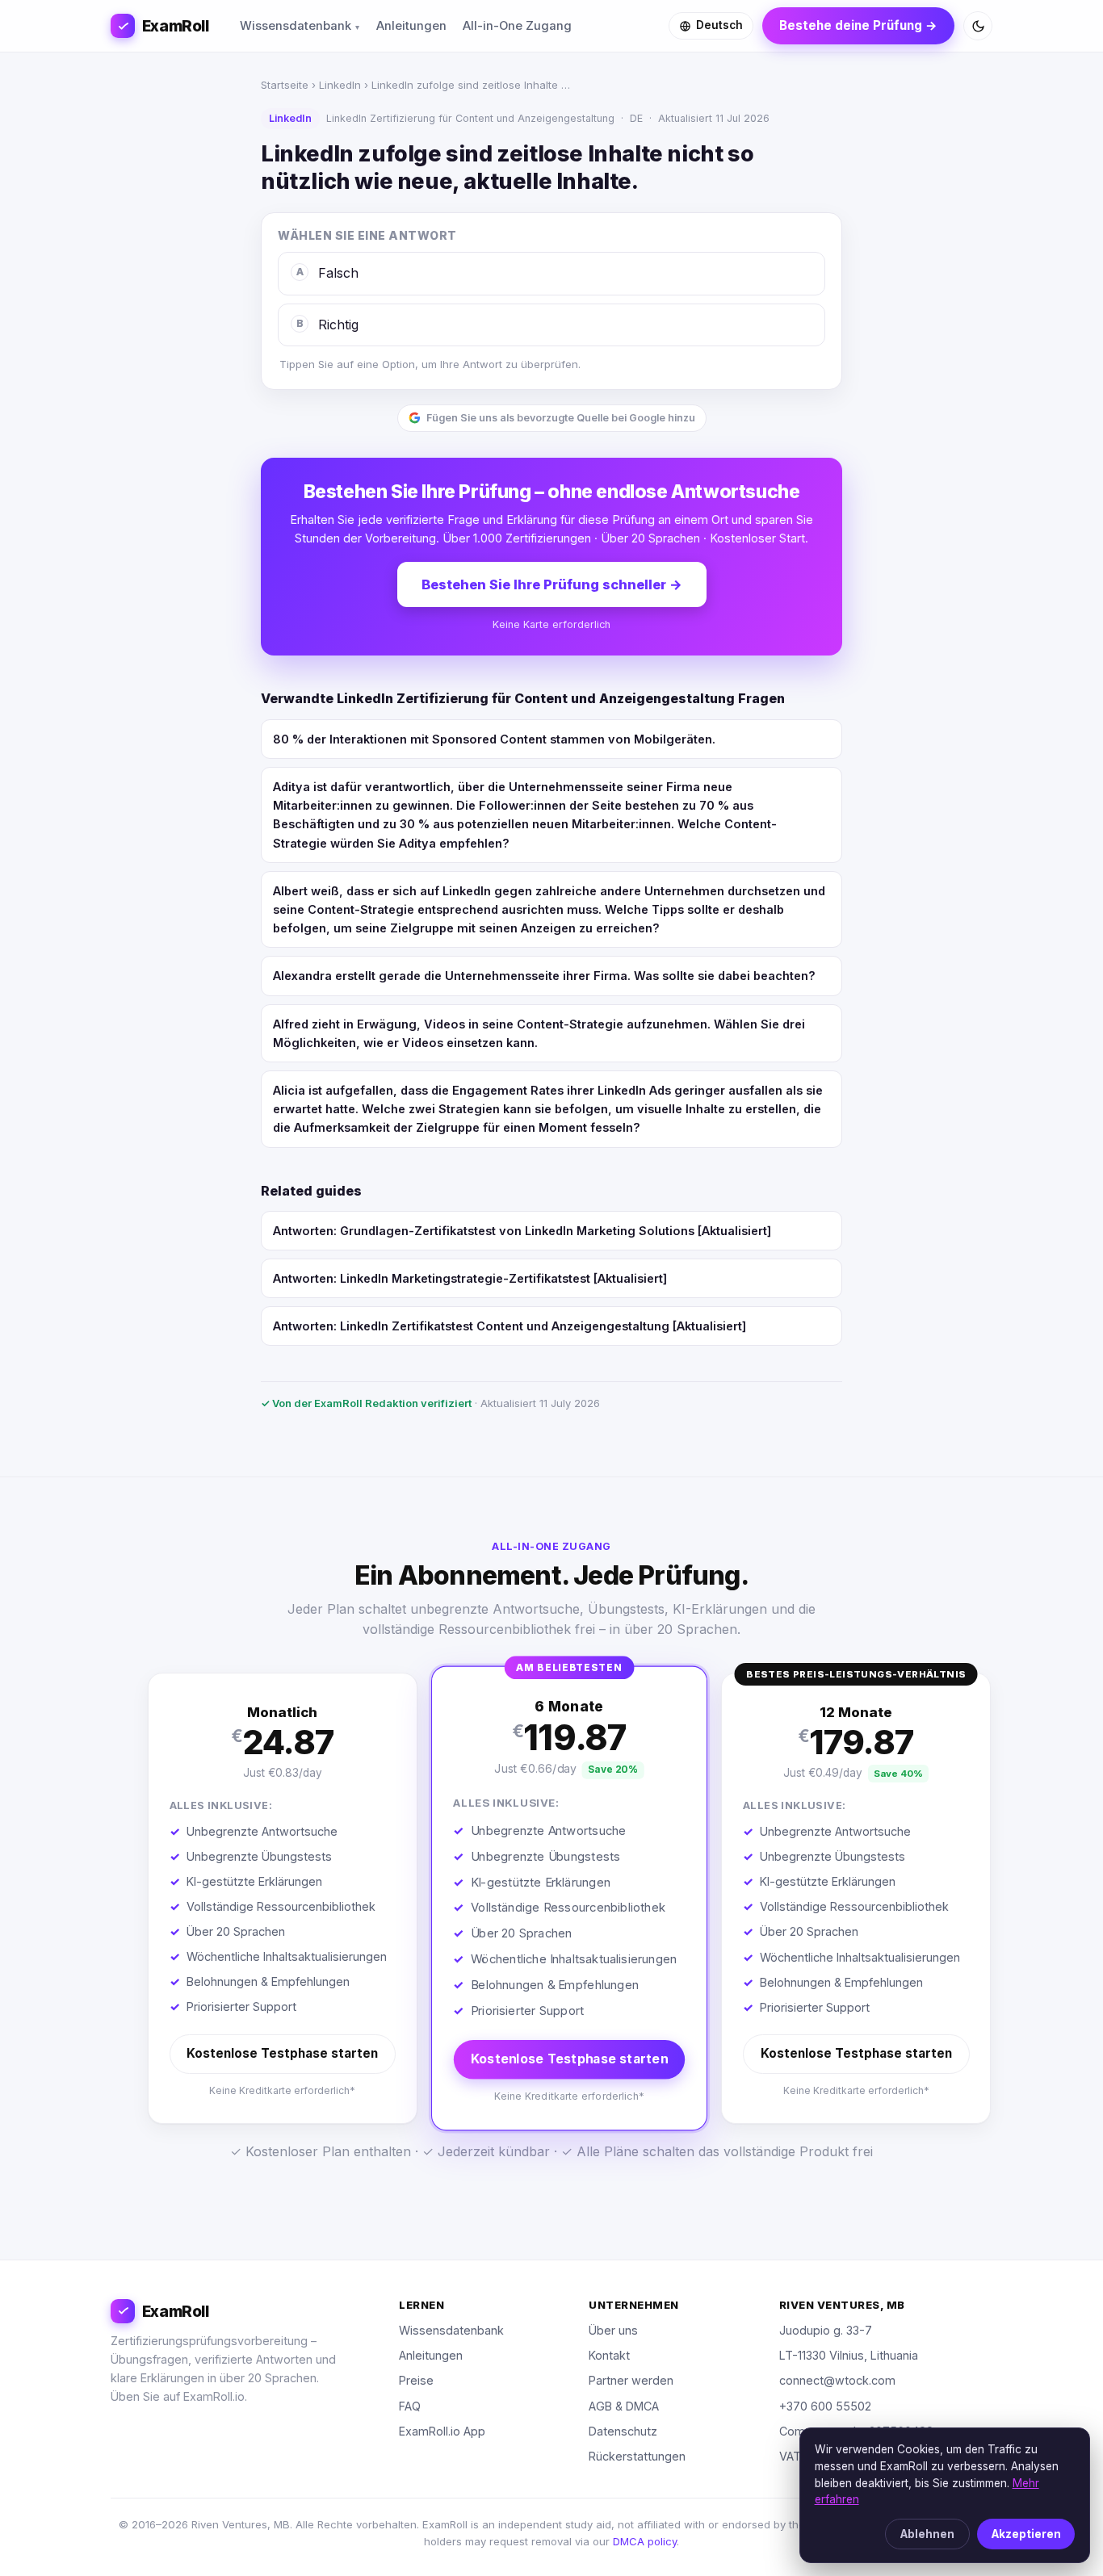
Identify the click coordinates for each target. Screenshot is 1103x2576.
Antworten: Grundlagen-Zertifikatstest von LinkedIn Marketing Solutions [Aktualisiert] (522, 1231)
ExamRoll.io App (442, 2431)
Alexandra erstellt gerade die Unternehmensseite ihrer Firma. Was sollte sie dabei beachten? (544, 976)
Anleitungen (411, 26)
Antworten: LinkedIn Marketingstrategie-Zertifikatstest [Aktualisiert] (470, 1278)
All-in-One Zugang (517, 26)
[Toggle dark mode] (978, 26)
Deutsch (719, 25)
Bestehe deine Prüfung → (858, 25)
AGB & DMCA (624, 2406)
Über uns (613, 2330)
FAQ (410, 2406)
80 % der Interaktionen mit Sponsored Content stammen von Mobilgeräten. (494, 739)
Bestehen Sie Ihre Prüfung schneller (552, 584)
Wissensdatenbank (296, 26)
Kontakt (609, 2355)
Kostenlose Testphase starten (282, 2053)
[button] (283, 1898)
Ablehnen (927, 2534)
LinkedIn (340, 85)
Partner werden (631, 2380)
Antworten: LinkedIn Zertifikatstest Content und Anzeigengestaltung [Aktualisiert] (510, 1326)
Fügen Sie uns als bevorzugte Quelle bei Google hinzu (561, 418)
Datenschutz (623, 2431)
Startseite (285, 85)
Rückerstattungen (637, 2456)
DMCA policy (645, 2541)
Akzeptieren (1026, 2534)
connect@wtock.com (837, 2380)
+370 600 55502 (825, 2406)
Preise (416, 2380)
